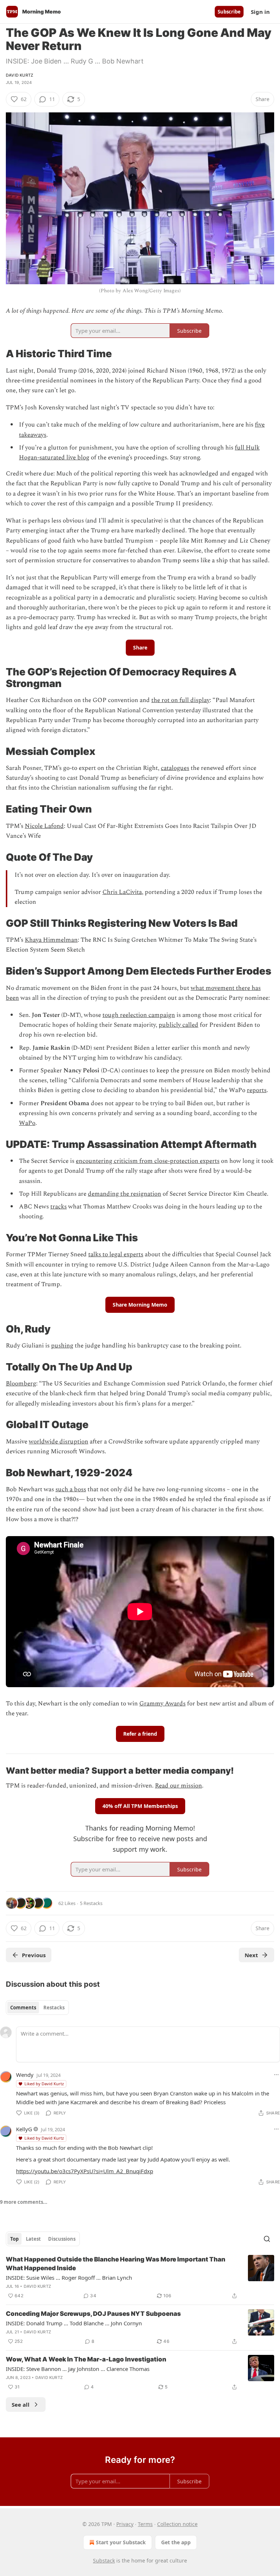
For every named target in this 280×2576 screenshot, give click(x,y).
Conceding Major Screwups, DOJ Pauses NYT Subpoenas (93, 2314)
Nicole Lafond (44, 826)
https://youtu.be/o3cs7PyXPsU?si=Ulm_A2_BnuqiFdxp (85, 2171)
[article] (140, 2278)
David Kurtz (20, 75)
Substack (104, 2560)
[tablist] (37, 2008)
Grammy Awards (162, 1704)
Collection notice (177, 2524)
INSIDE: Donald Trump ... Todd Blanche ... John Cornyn (74, 2323)
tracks (59, 1207)
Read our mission (178, 1786)
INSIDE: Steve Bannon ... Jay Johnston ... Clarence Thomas (78, 2369)
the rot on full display (180, 700)
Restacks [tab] (54, 2008)
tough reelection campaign (139, 1015)
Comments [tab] (23, 2008)
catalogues (175, 768)
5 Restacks (91, 1903)
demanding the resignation (125, 1194)
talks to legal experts (116, 1254)
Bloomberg (21, 1384)
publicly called (178, 1025)
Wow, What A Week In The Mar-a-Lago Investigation (86, 2359)
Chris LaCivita (122, 892)
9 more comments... (24, 2202)
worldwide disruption (59, 1442)
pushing (62, 1346)
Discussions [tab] (62, 2239)
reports (257, 1090)
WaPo (27, 1123)
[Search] (267, 2239)
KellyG (24, 2129)
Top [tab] (14, 2239)
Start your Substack (121, 2542)
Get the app (176, 2542)
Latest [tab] (33, 2239)
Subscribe (229, 12)
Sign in (260, 12)
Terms (145, 2524)
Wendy (25, 2075)
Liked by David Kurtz (44, 2084)
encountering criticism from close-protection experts (148, 1161)
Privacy (125, 2524)
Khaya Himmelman (51, 940)
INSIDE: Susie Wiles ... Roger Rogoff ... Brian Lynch (69, 2278)
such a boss (71, 1489)
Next (251, 1955)
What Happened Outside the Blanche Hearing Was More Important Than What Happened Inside (116, 2264)
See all (21, 2405)
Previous (34, 1955)
